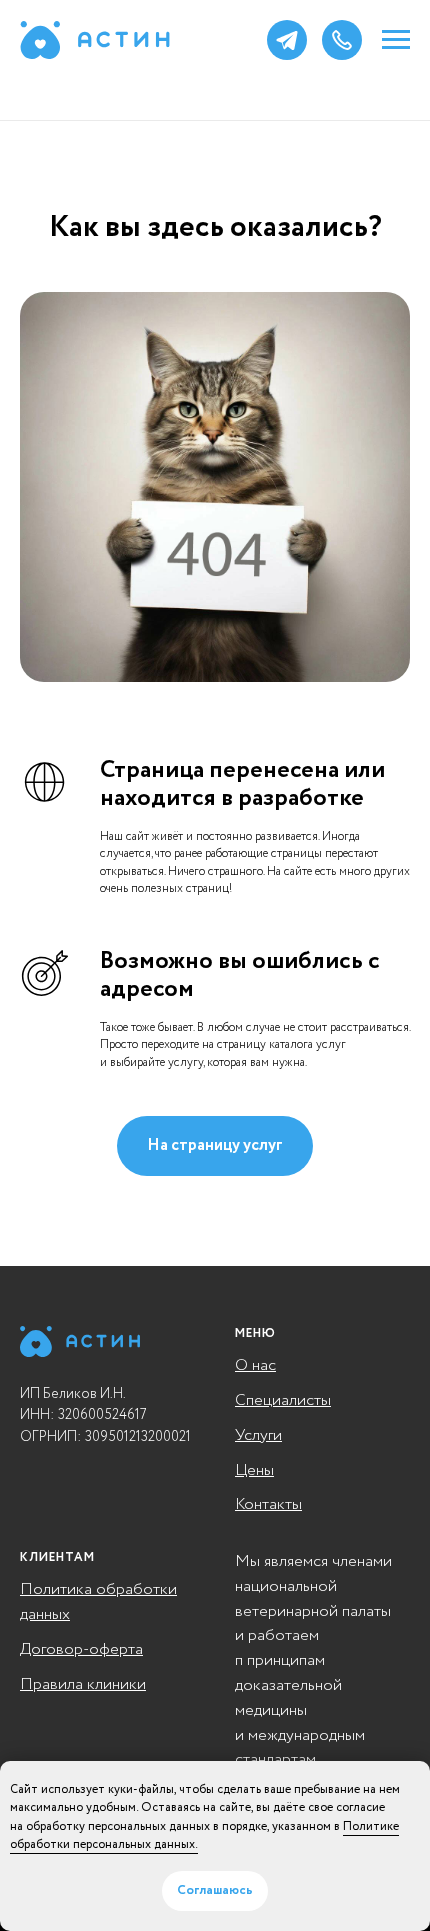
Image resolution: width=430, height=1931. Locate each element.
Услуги (258, 1435)
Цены (254, 1470)
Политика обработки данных (98, 1602)
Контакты (268, 1504)
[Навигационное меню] (396, 40)
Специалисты (283, 1400)
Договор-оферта (81, 1649)
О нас (255, 1365)
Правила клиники (83, 1684)
